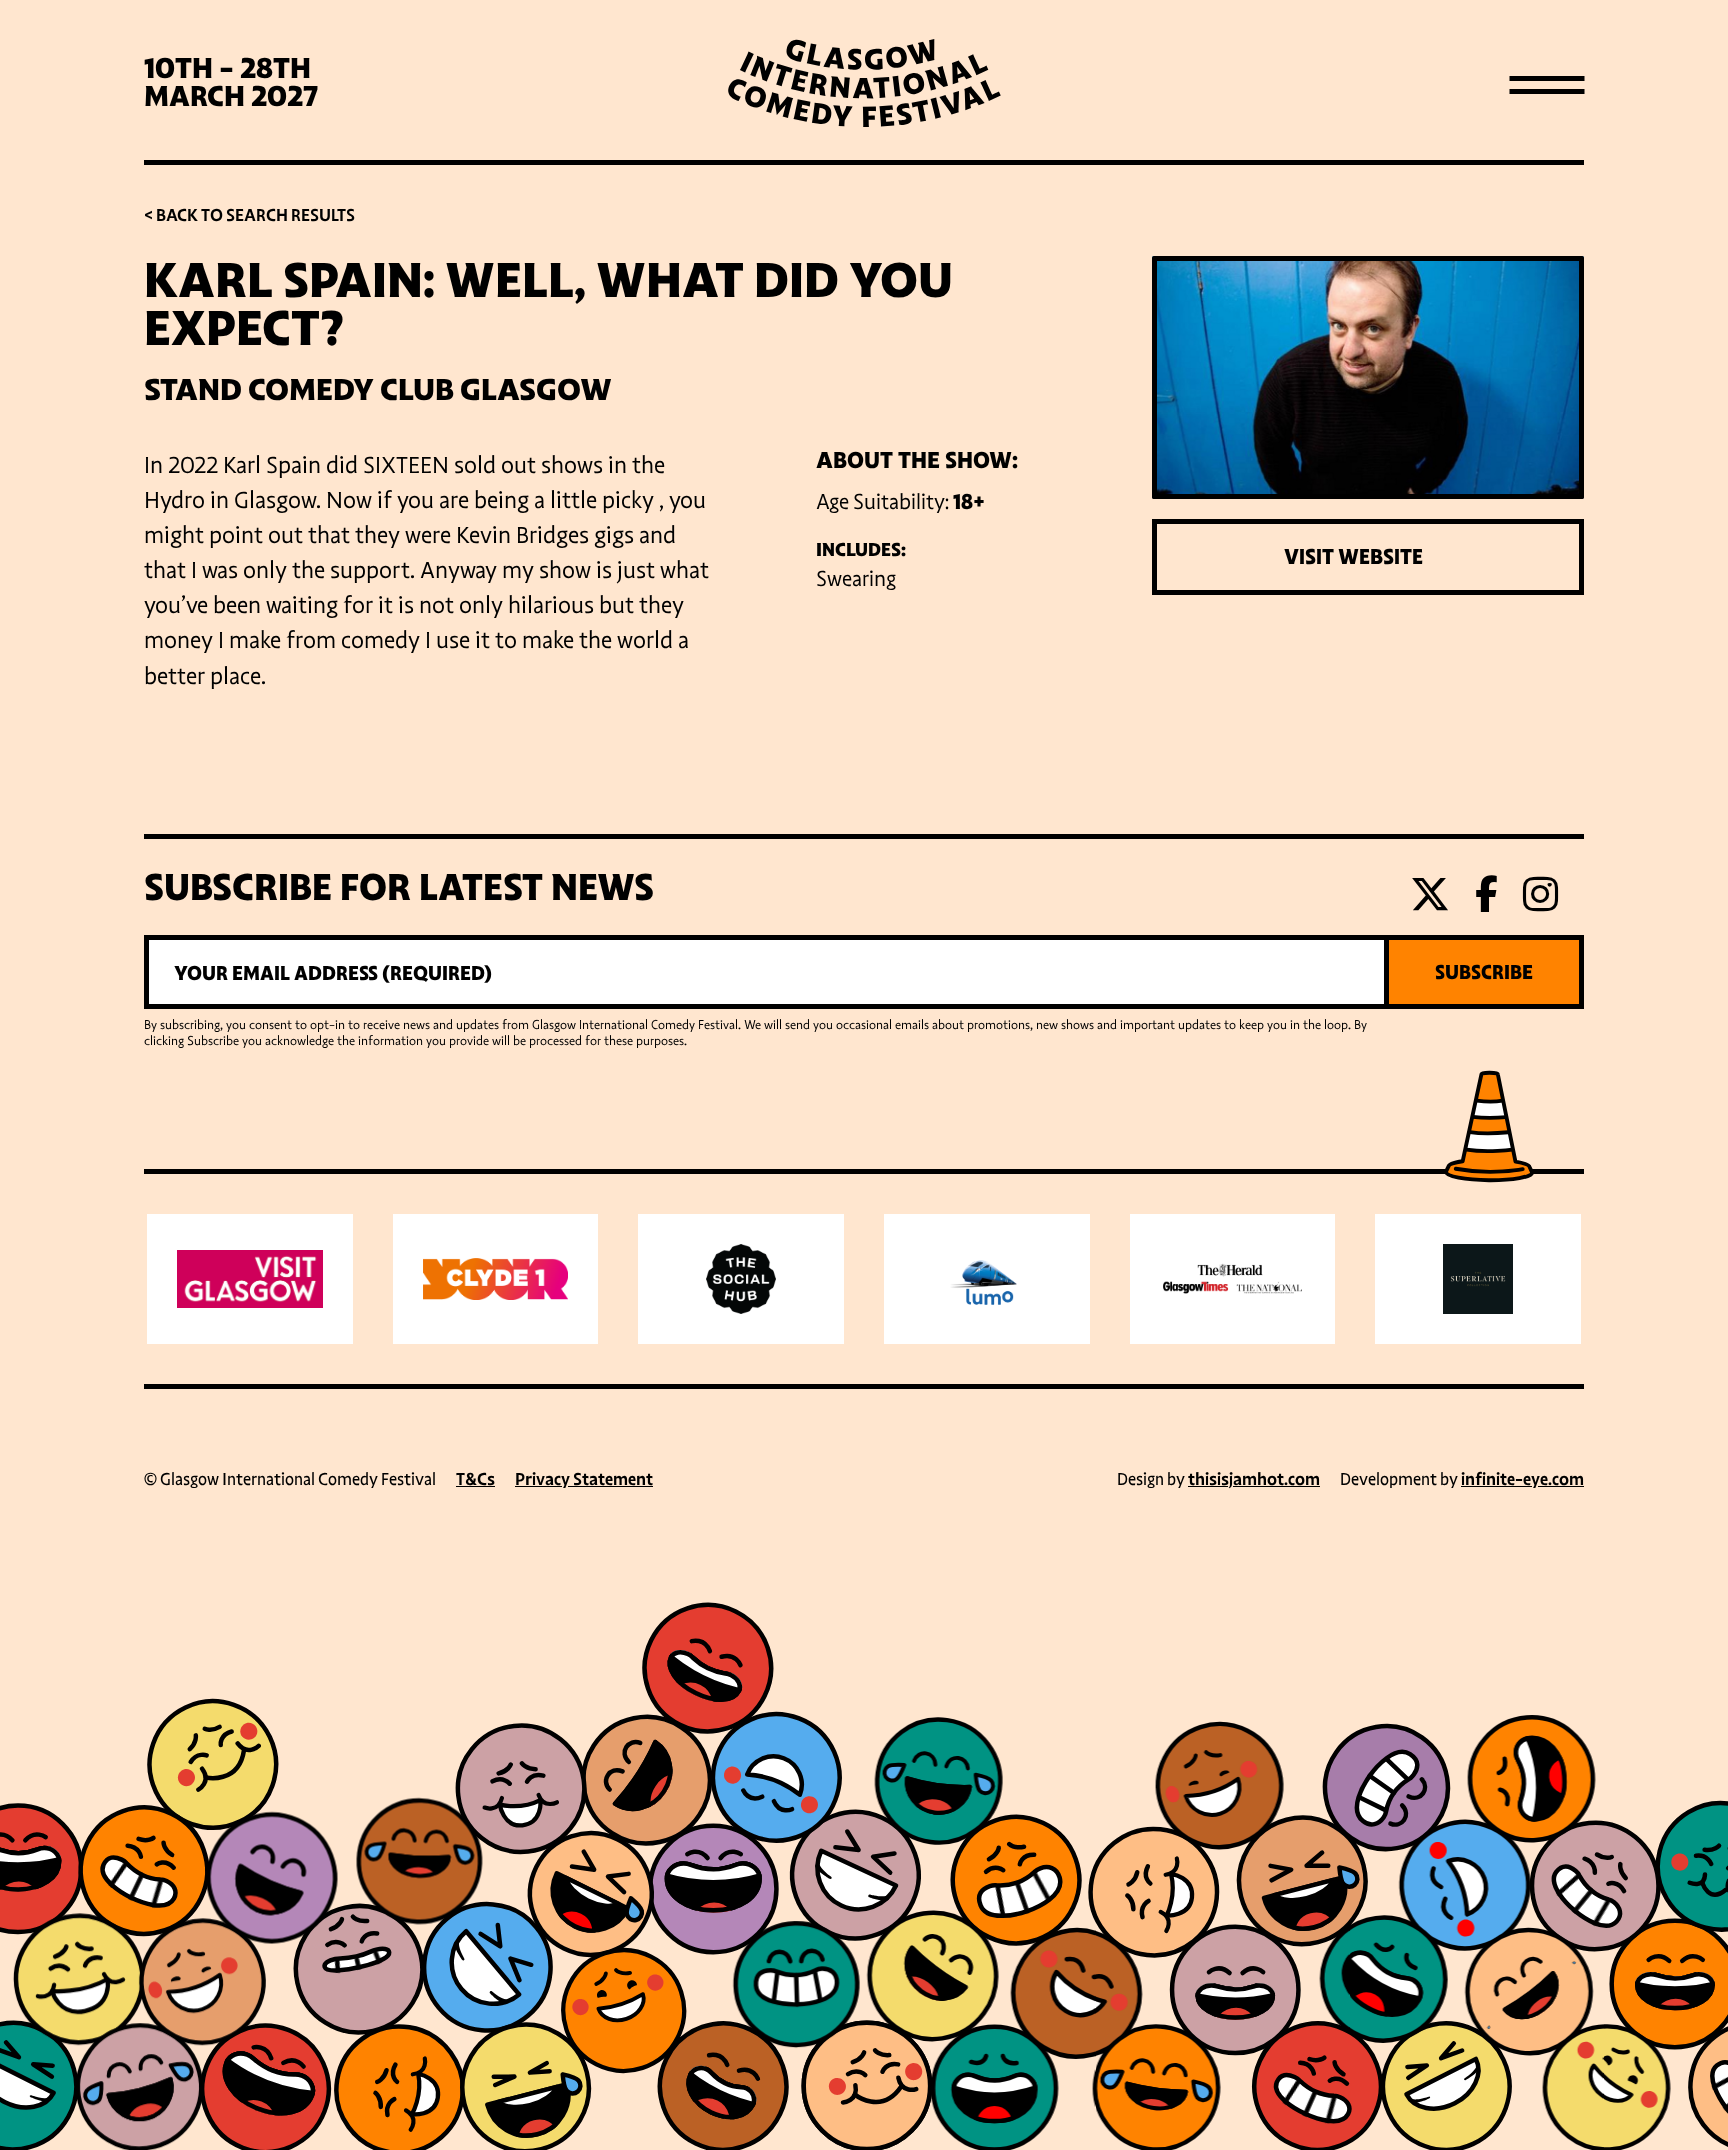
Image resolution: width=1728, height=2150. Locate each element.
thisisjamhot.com (1254, 1479)
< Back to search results (249, 215)
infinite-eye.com (1522, 1479)
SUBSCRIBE (1484, 972)
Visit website (1353, 557)
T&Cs (475, 1479)
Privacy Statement (584, 1479)
